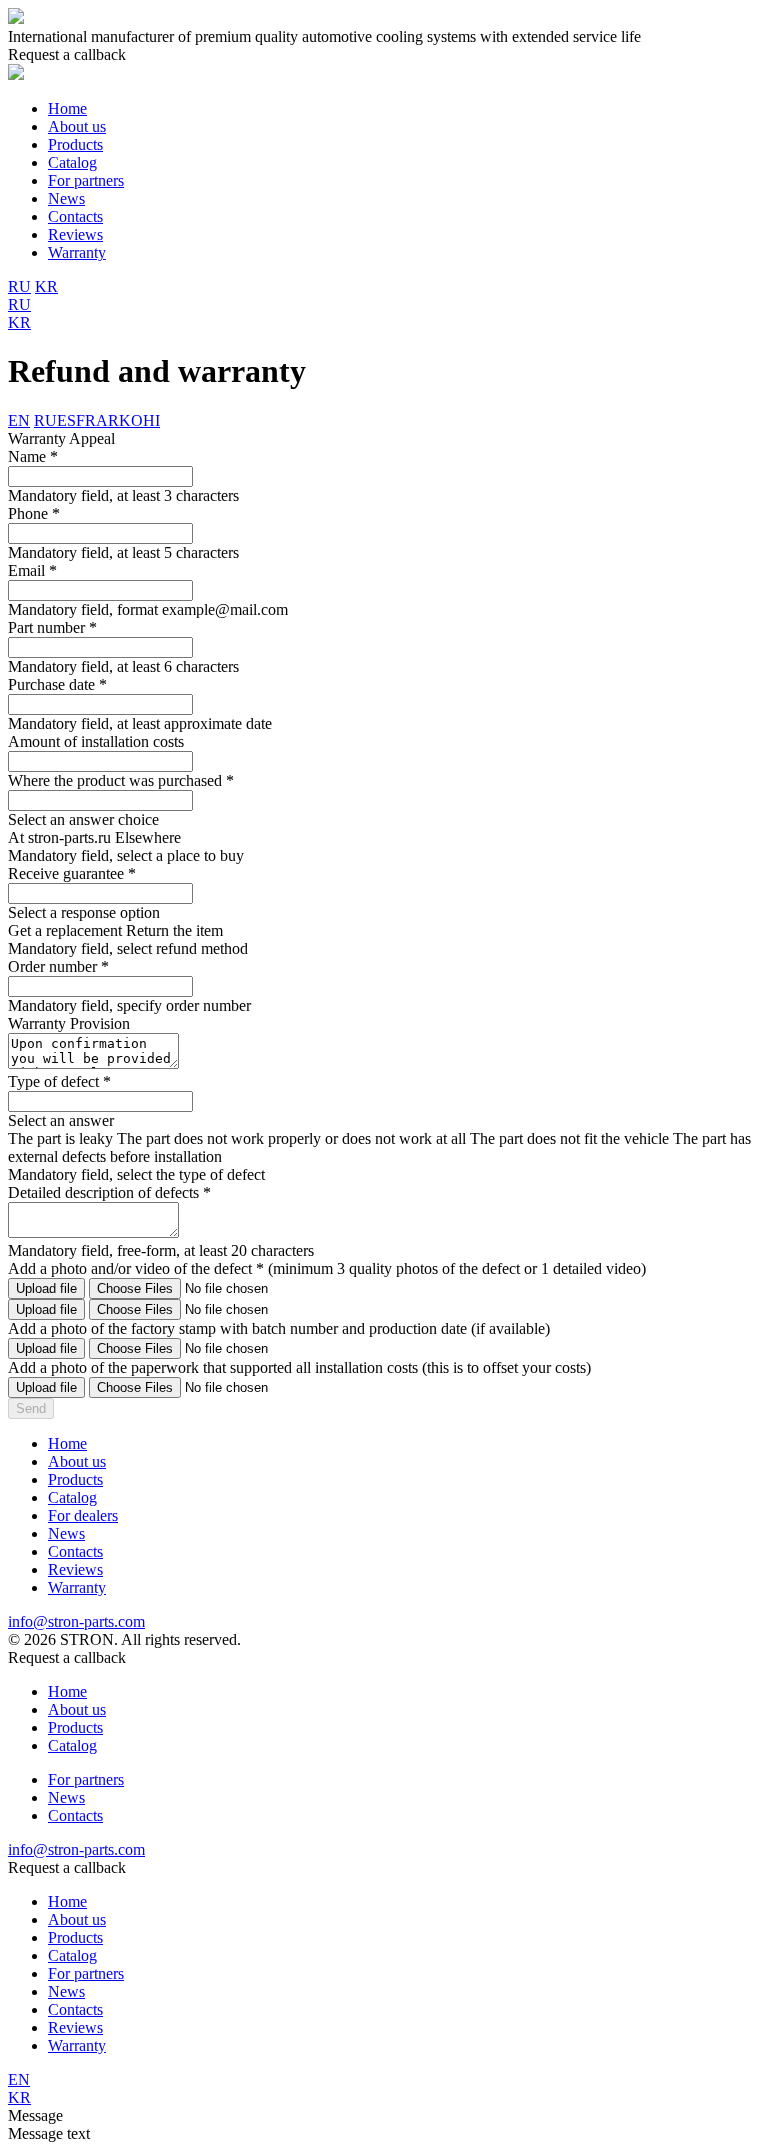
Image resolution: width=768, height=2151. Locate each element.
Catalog (72, 162)
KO (131, 420)
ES (66, 420)
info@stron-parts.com (76, 1621)
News (66, 198)
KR (46, 286)
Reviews (75, 234)
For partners (86, 180)
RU (19, 286)
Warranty (77, 252)
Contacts (75, 216)
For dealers (83, 1515)
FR (86, 420)
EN (19, 420)
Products (75, 144)
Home (67, 108)
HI (151, 420)
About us (77, 126)
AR (107, 420)
